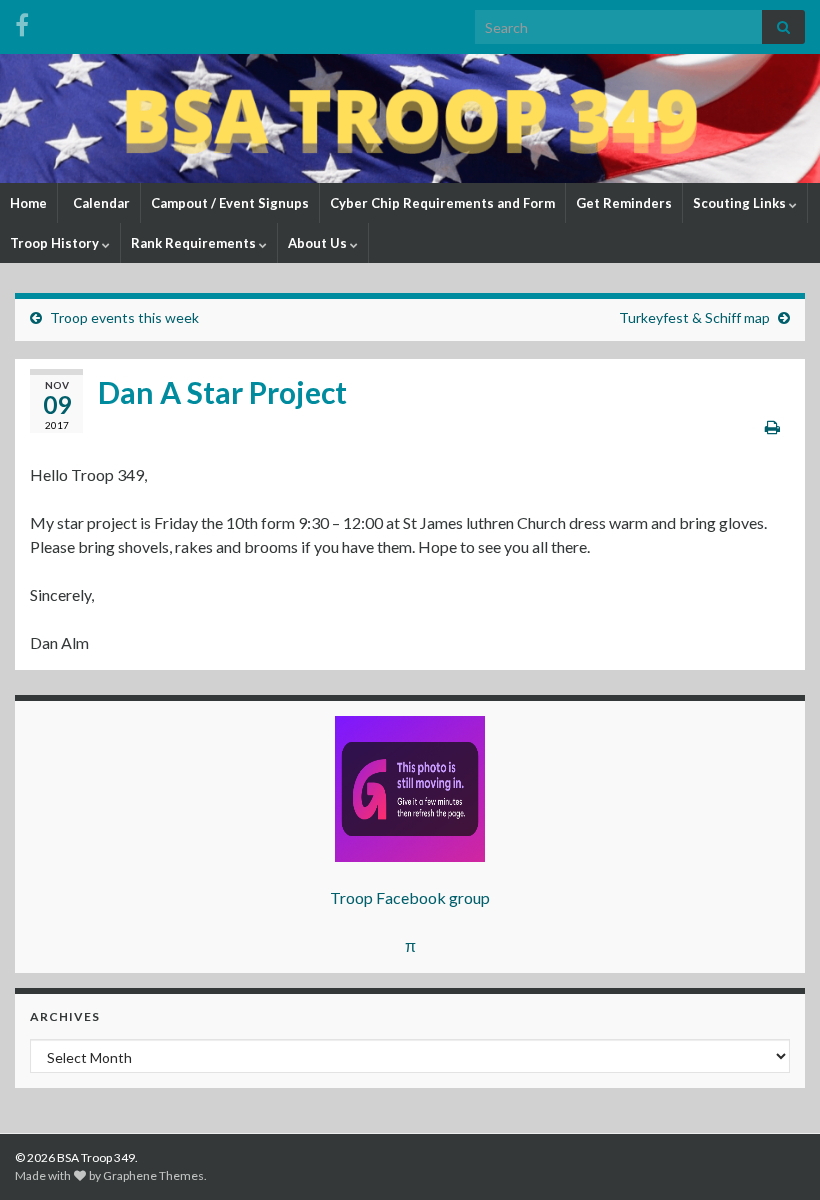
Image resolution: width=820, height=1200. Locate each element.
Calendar (100, 203)
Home (28, 203)
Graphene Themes (153, 1175)
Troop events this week (124, 317)
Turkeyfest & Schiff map (694, 317)
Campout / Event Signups (230, 203)
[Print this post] (772, 426)
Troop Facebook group (410, 897)
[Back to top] (775, 1155)
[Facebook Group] (22, 21)
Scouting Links (741, 203)
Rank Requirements (195, 243)
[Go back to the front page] (410, 118)
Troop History (56, 243)
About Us (319, 243)
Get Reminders (624, 203)
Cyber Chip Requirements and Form (442, 203)
